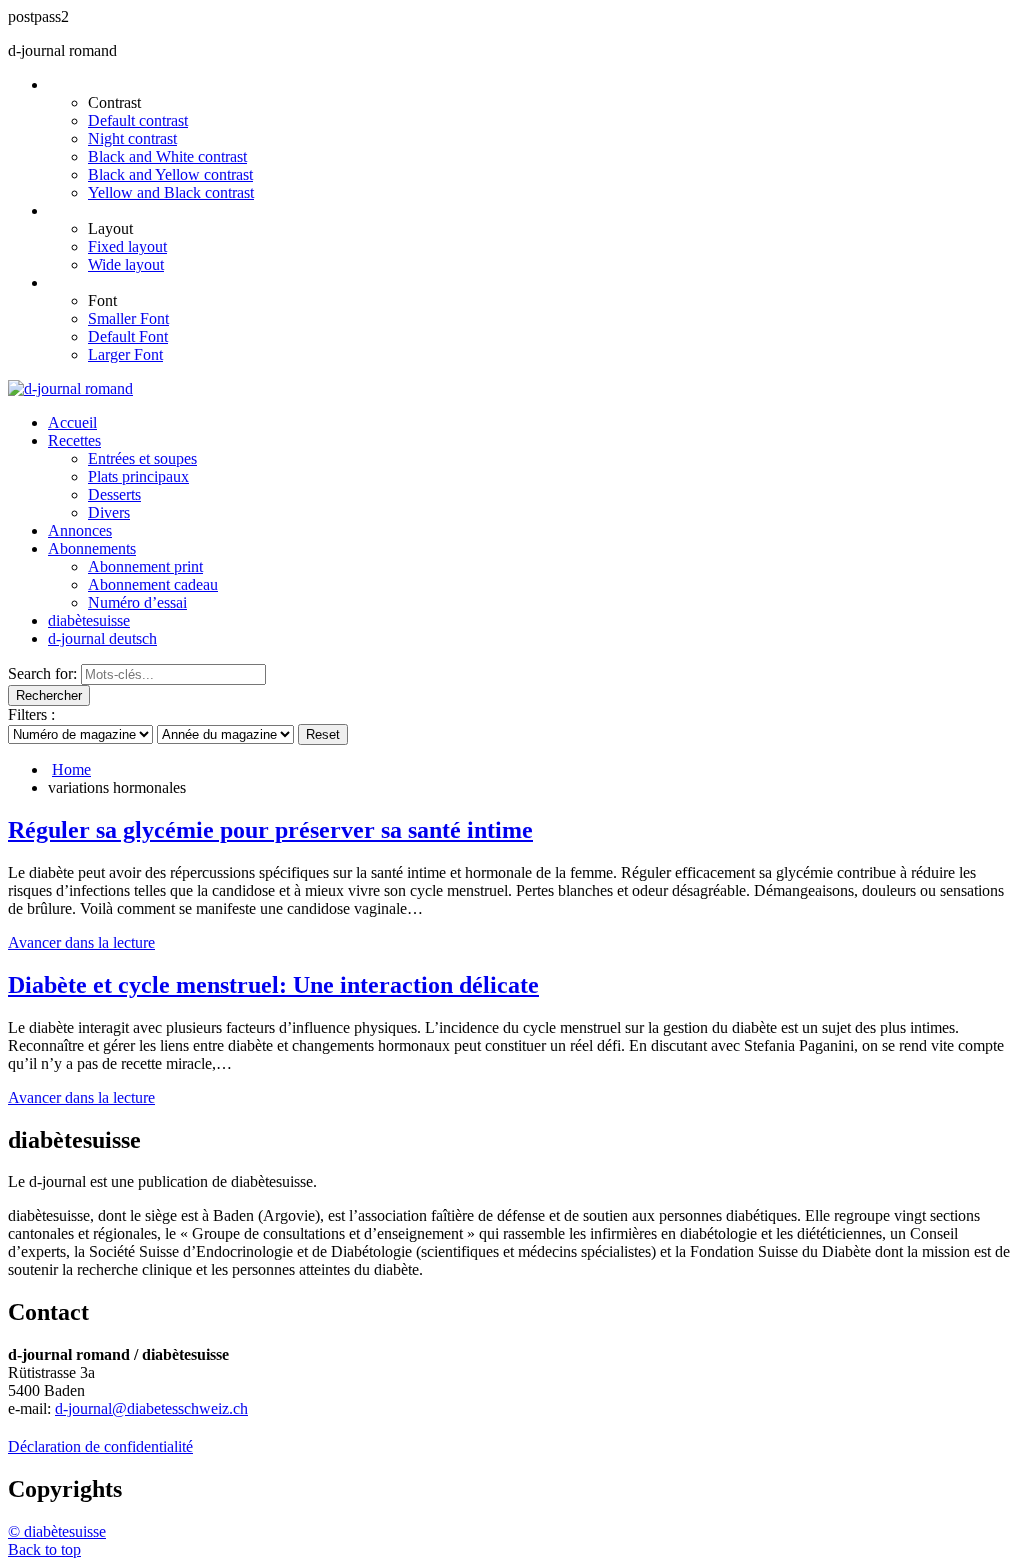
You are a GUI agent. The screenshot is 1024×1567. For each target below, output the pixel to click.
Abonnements (92, 548)
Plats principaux (138, 476)
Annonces (80, 530)
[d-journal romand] (70, 388)
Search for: (42, 673)
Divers (109, 512)
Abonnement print (145, 566)
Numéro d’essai (137, 602)
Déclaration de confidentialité (100, 1446)
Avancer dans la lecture (81, 942)
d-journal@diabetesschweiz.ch (151, 1408)
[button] (44, 1549)
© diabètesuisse (57, 1531)
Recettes (74, 440)
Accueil (72, 422)
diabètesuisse (89, 620)
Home (71, 769)
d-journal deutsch (102, 638)
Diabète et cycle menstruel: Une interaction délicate (273, 985)
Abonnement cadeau (153, 584)
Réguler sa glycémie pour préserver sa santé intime (270, 830)
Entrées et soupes (142, 458)
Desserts (114, 494)
